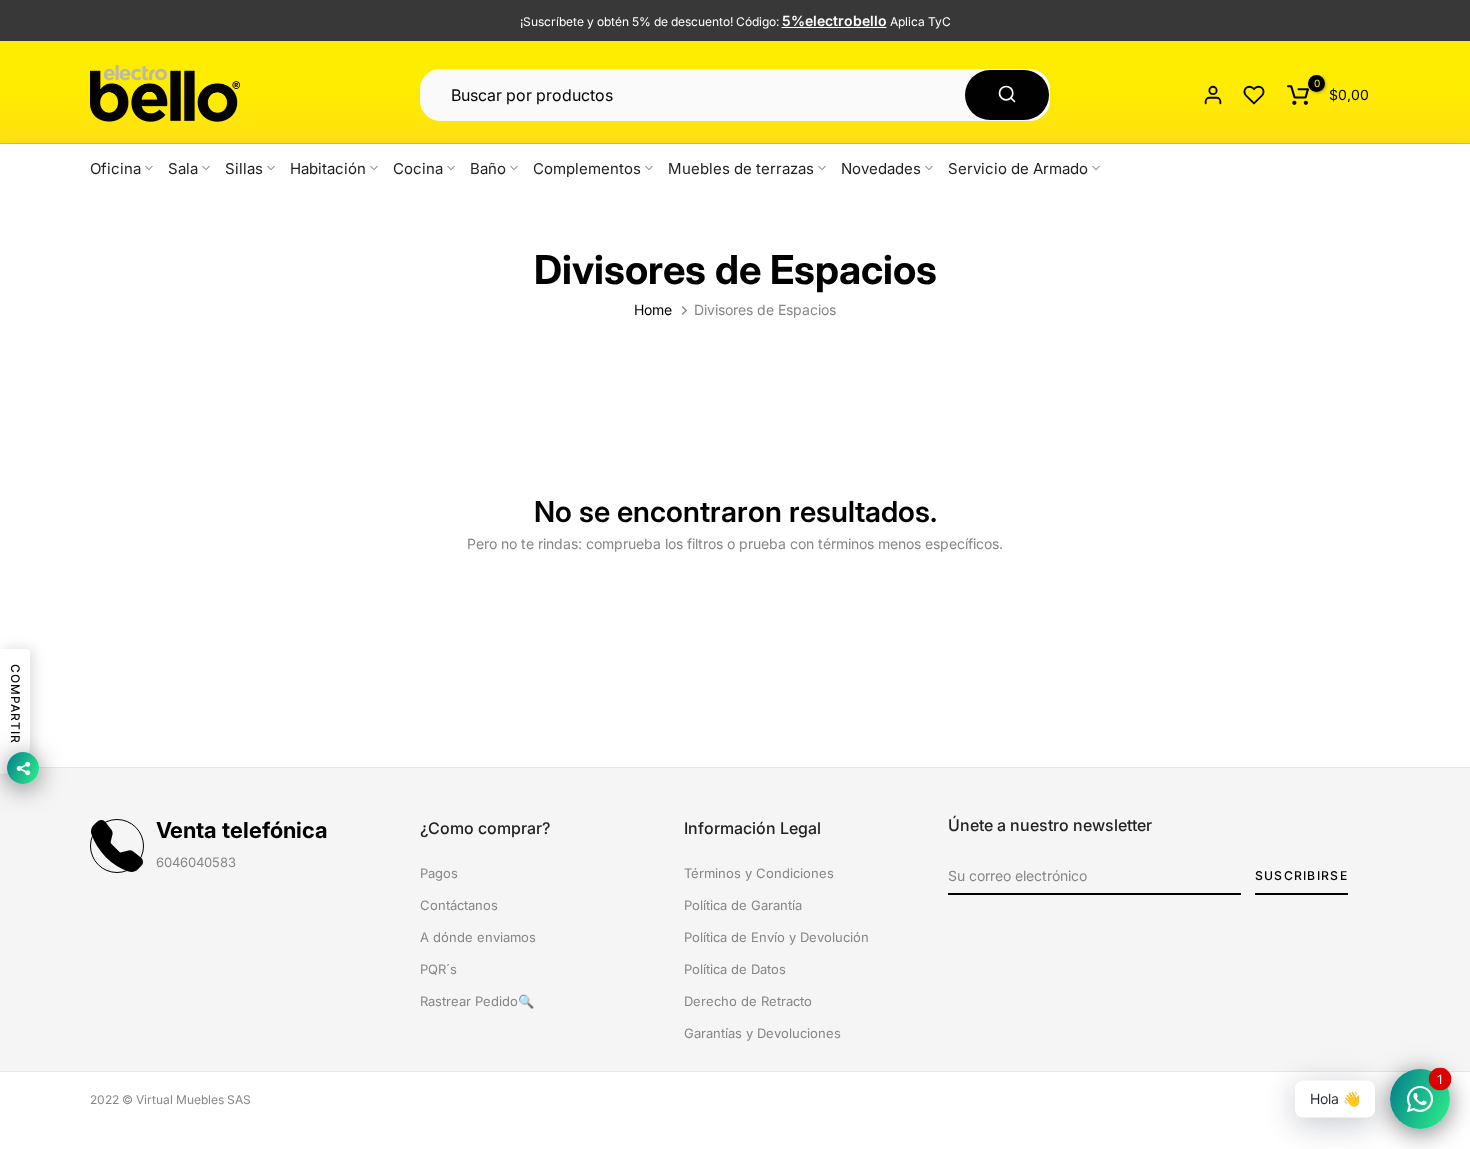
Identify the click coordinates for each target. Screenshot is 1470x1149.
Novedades (881, 168)
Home (653, 309)
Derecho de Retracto (748, 1001)
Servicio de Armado (1018, 168)
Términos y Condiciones (759, 873)
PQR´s (438, 969)
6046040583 (196, 862)
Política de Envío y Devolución (776, 937)
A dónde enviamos (478, 937)
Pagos (439, 873)
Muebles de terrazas (741, 168)
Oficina (115, 168)
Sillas (244, 168)
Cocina (418, 168)
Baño (488, 168)
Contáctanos (459, 905)
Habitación (328, 168)
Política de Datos (735, 969)
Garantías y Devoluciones (762, 1033)
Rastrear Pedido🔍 (477, 1001)
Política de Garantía (743, 905)
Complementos (587, 168)
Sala (183, 168)
